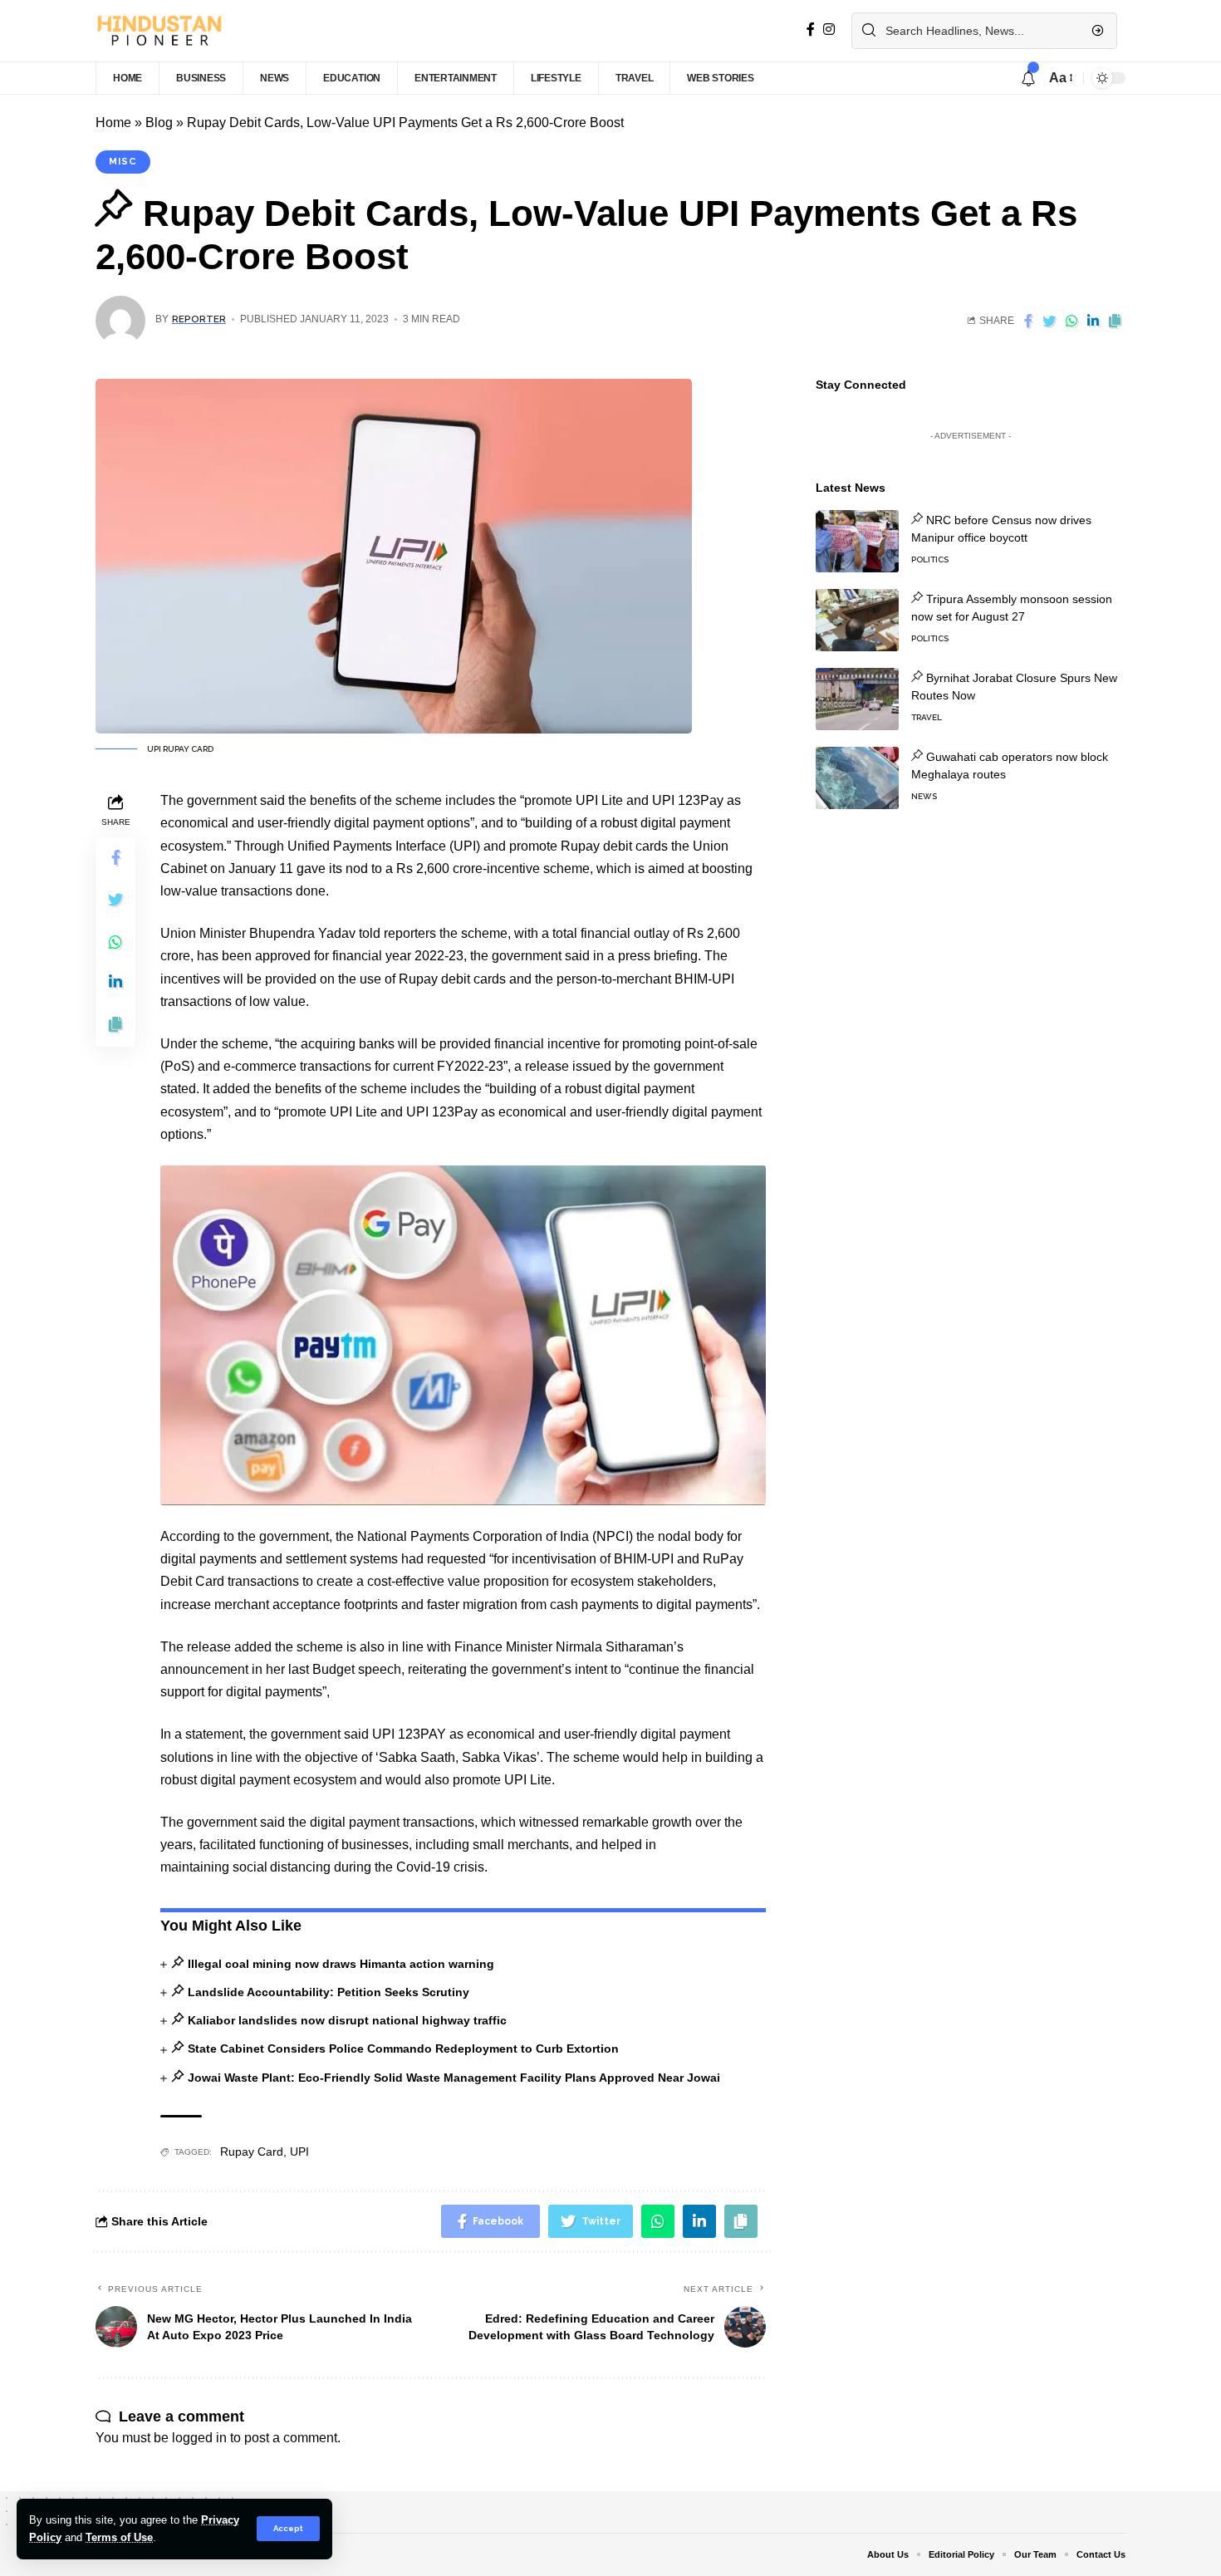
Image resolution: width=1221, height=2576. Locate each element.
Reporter (199, 319)
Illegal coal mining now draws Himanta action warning (341, 1964)
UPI (299, 2152)
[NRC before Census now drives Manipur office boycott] (857, 541)
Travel (927, 717)
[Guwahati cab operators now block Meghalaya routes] (857, 778)
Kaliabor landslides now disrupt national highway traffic (347, 2020)
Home (113, 123)
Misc (123, 161)
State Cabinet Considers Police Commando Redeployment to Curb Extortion (403, 2049)
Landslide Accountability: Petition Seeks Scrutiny (328, 1992)
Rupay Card (252, 2152)
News (924, 796)
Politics (930, 559)
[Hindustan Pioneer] (159, 31)
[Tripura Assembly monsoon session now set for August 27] (857, 620)
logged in (199, 2438)
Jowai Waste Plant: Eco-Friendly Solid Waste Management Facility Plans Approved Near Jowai (454, 2078)
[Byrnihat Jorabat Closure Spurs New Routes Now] (857, 699)
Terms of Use (119, 2537)
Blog (159, 123)
